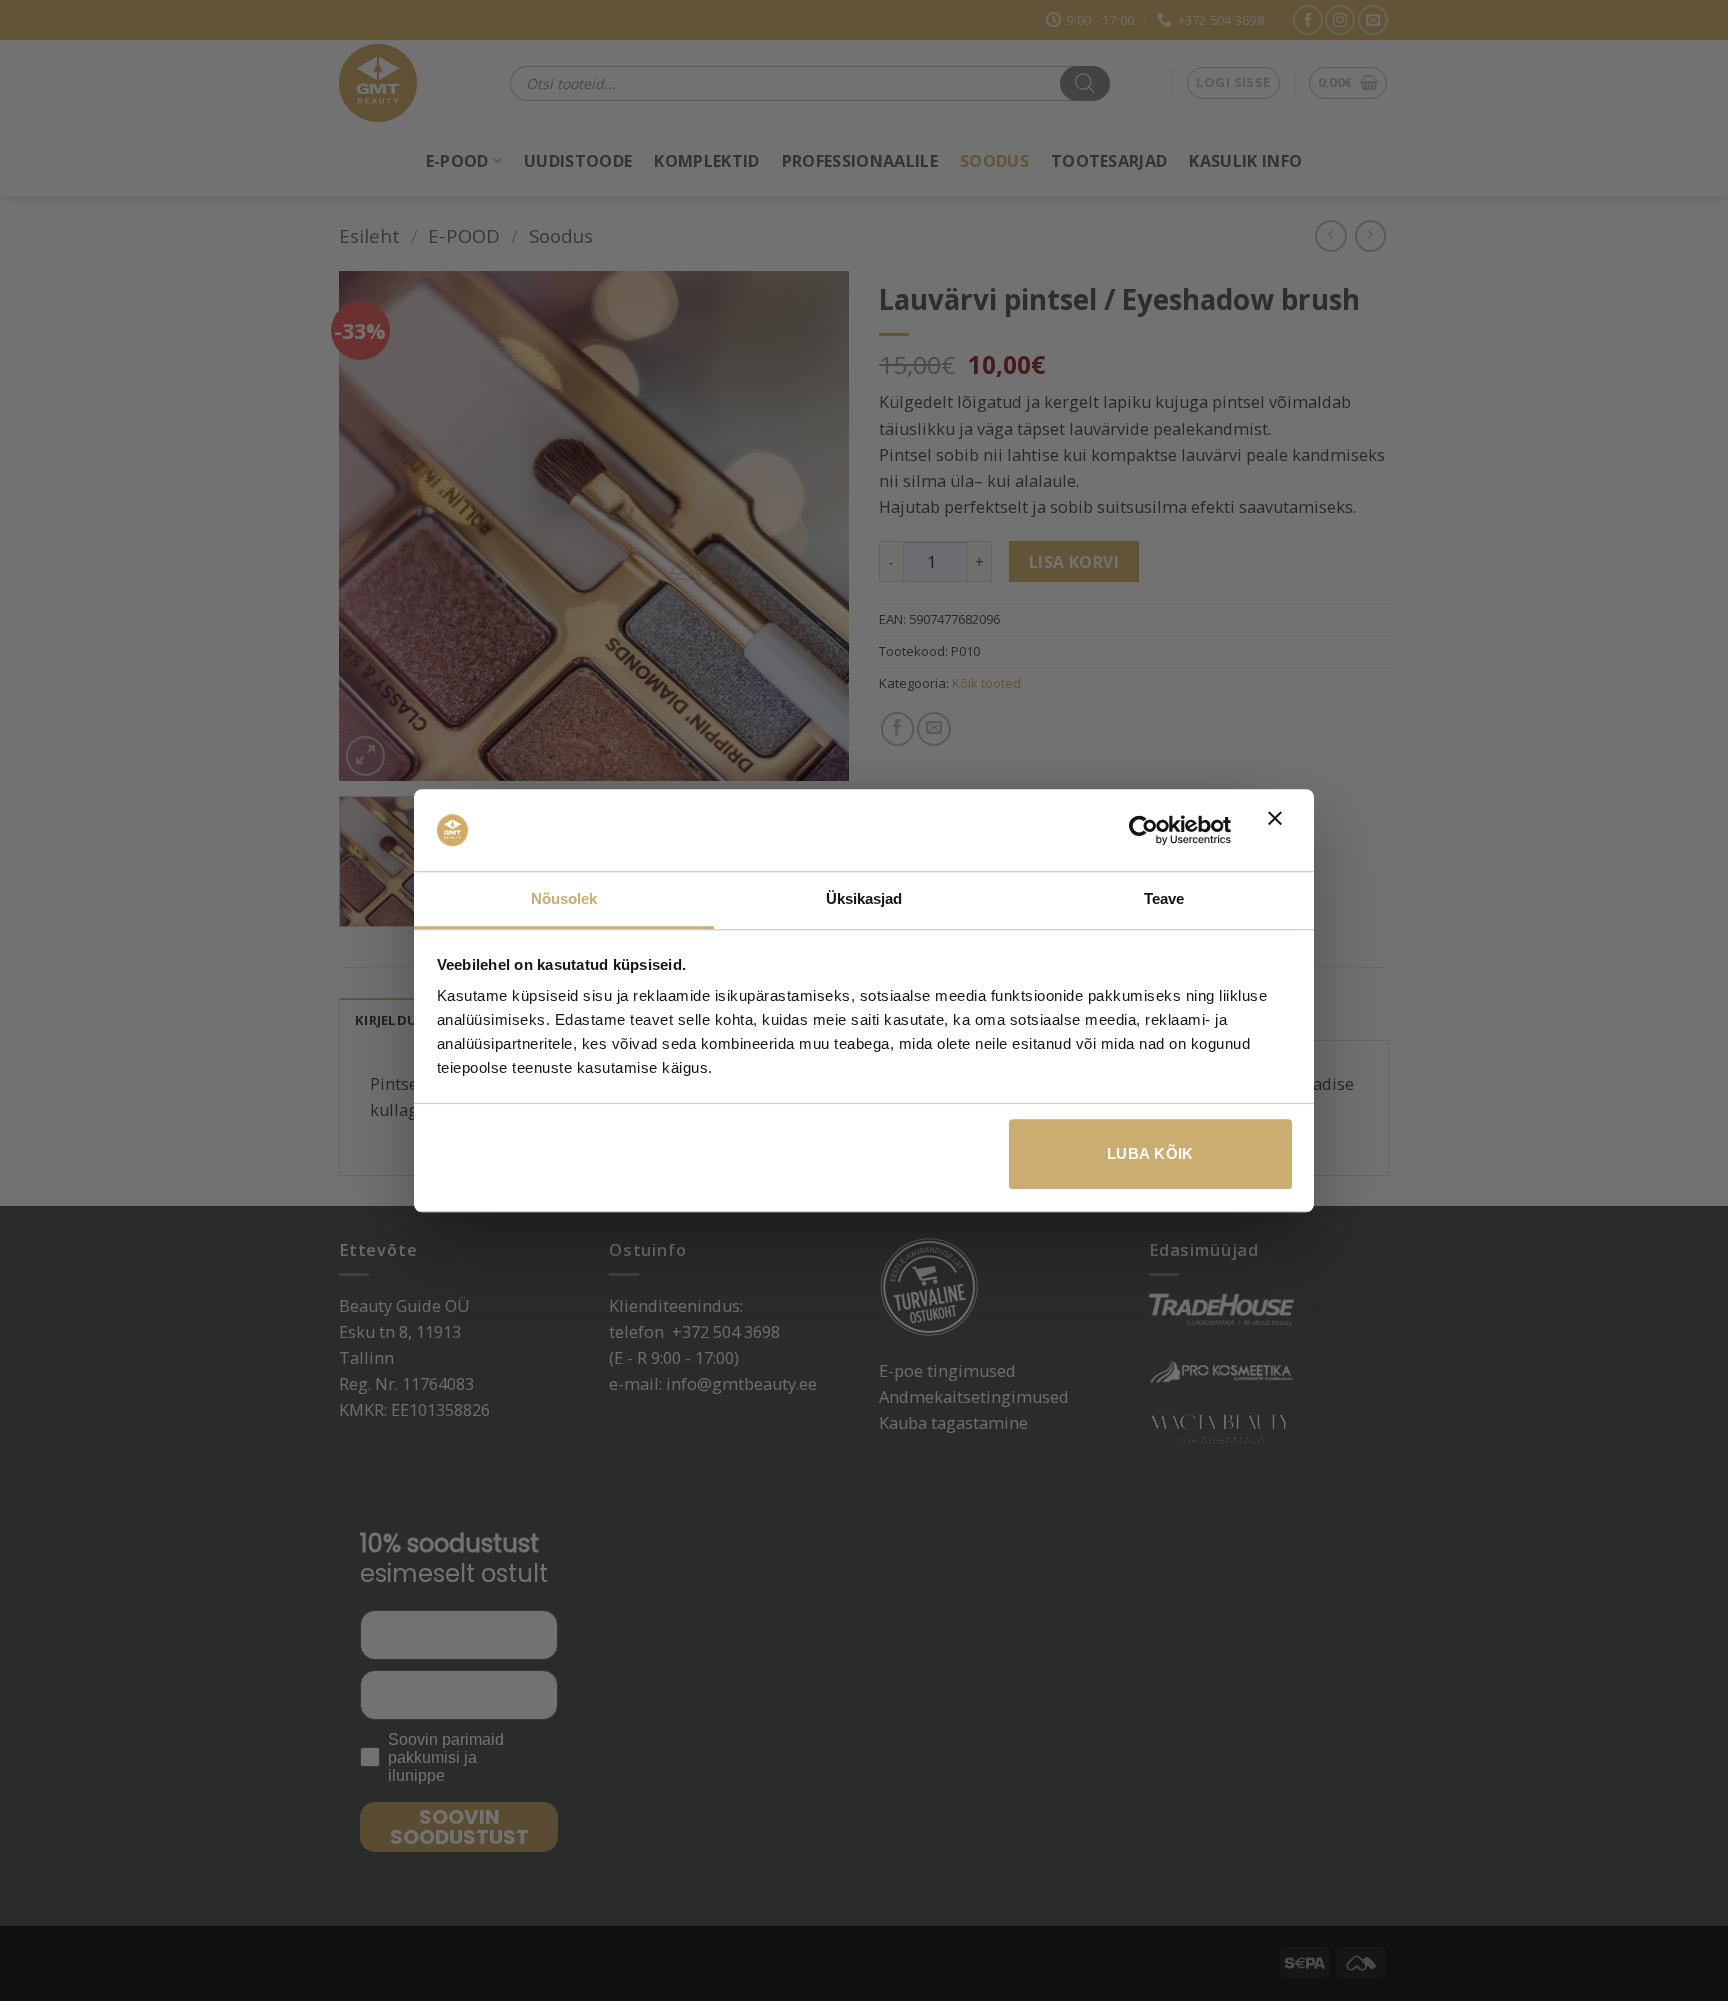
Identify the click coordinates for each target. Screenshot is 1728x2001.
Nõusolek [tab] (564, 898)
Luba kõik (1150, 1153)
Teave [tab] (1164, 898)
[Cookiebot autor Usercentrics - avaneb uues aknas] (1143, 830)
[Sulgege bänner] (1280, 830)
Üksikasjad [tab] (864, 898)
